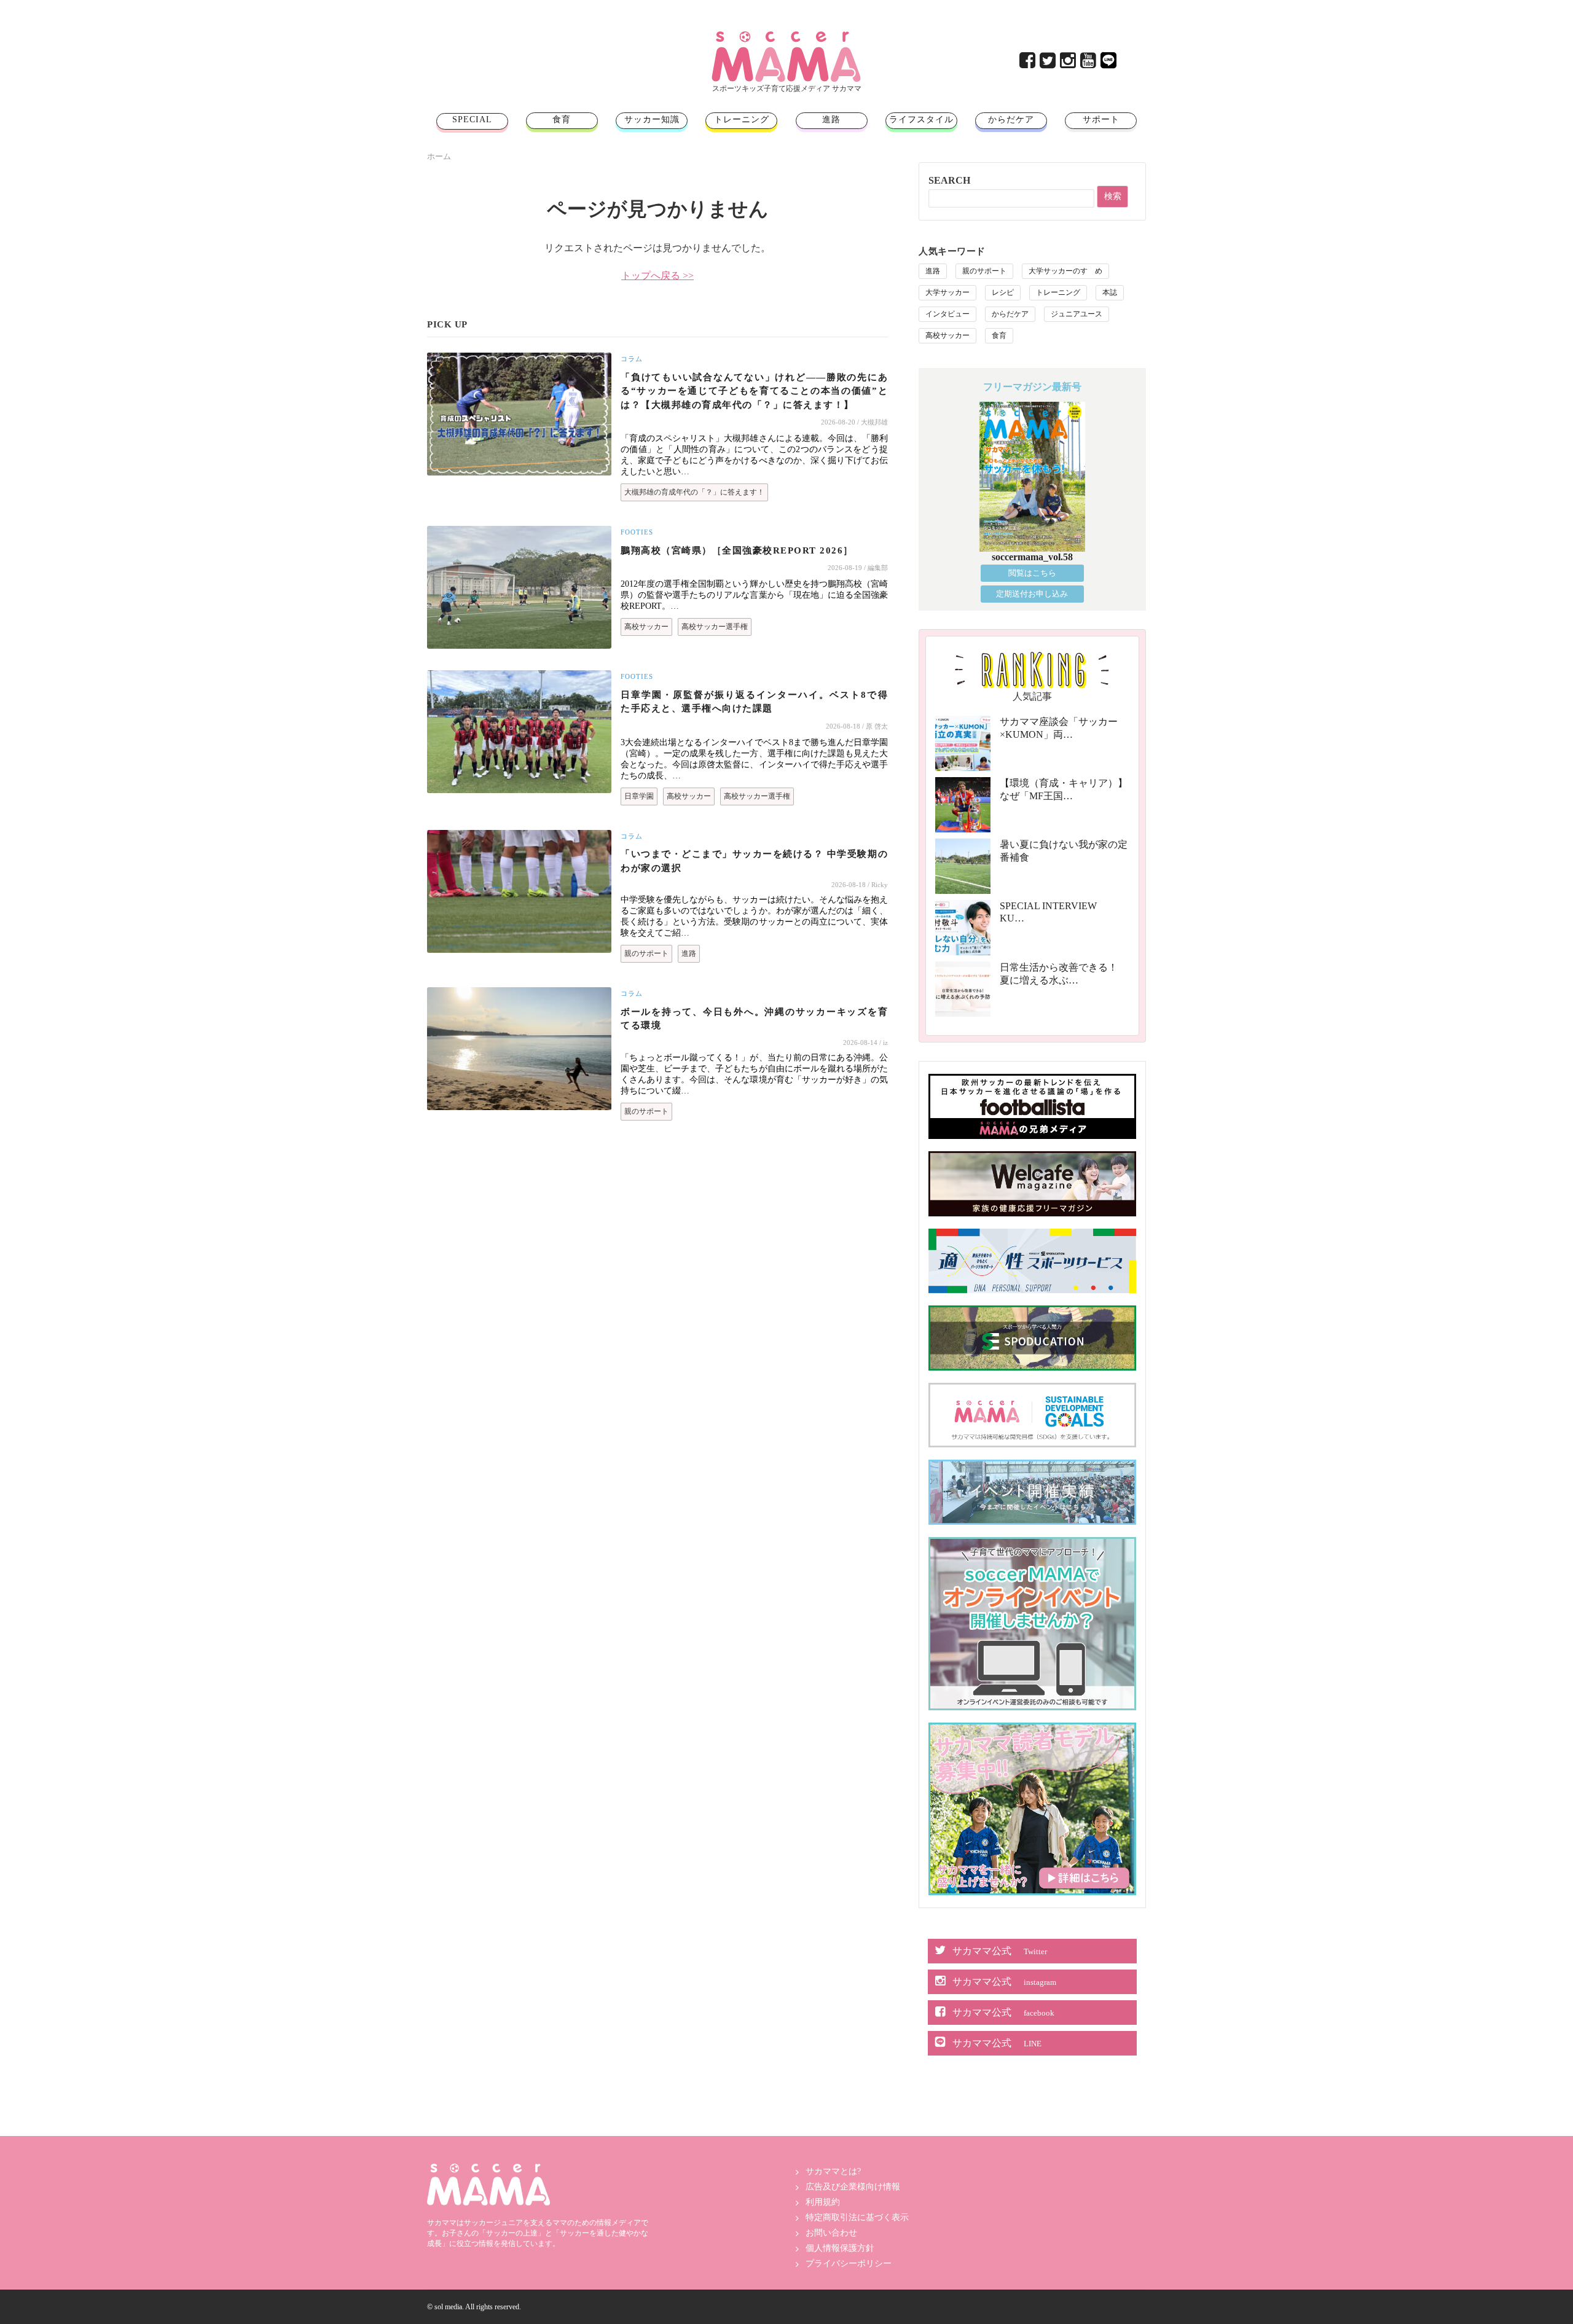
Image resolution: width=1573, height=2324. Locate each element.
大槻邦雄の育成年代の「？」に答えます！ (694, 492)
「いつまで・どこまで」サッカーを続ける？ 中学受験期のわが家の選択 (754, 861)
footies (637, 532)
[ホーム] (786, 36)
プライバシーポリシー (849, 2263)
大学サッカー (947, 292)
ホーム (439, 156)
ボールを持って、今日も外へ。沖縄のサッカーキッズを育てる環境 (754, 1019)
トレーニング (742, 119)
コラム (632, 359)
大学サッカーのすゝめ (1065, 271)
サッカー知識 (652, 119)
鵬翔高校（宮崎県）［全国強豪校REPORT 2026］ (737, 550)
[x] (1049, 64)
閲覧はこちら (1032, 573)
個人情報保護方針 (840, 2248)
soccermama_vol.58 (1032, 557)
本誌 (1110, 292)
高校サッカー (646, 627)
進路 (831, 119)
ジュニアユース (1077, 314)
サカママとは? (833, 2171)
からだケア (1011, 119)
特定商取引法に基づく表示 (857, 2217)
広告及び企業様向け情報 (853, 2187)
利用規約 (823, 2202)
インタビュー (947, 314)
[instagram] (1069, 64)
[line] (1109, 64)
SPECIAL (472, 119)
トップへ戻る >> (657, 276)
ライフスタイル (921, 119)
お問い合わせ (831, 2233)
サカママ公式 (1000, 1951)
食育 (562, 119)
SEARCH (949, 180)
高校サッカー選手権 (715, 627)
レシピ (1003, 292)
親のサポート (646, 953)
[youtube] (1089, 64)
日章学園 (639, 796)
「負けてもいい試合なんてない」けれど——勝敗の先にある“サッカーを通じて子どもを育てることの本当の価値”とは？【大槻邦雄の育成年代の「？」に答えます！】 (754, 391)
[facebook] (1028, 64)
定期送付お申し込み (1032, 594)
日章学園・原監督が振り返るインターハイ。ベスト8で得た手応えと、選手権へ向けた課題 (754, 702)
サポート (1101, 119)
